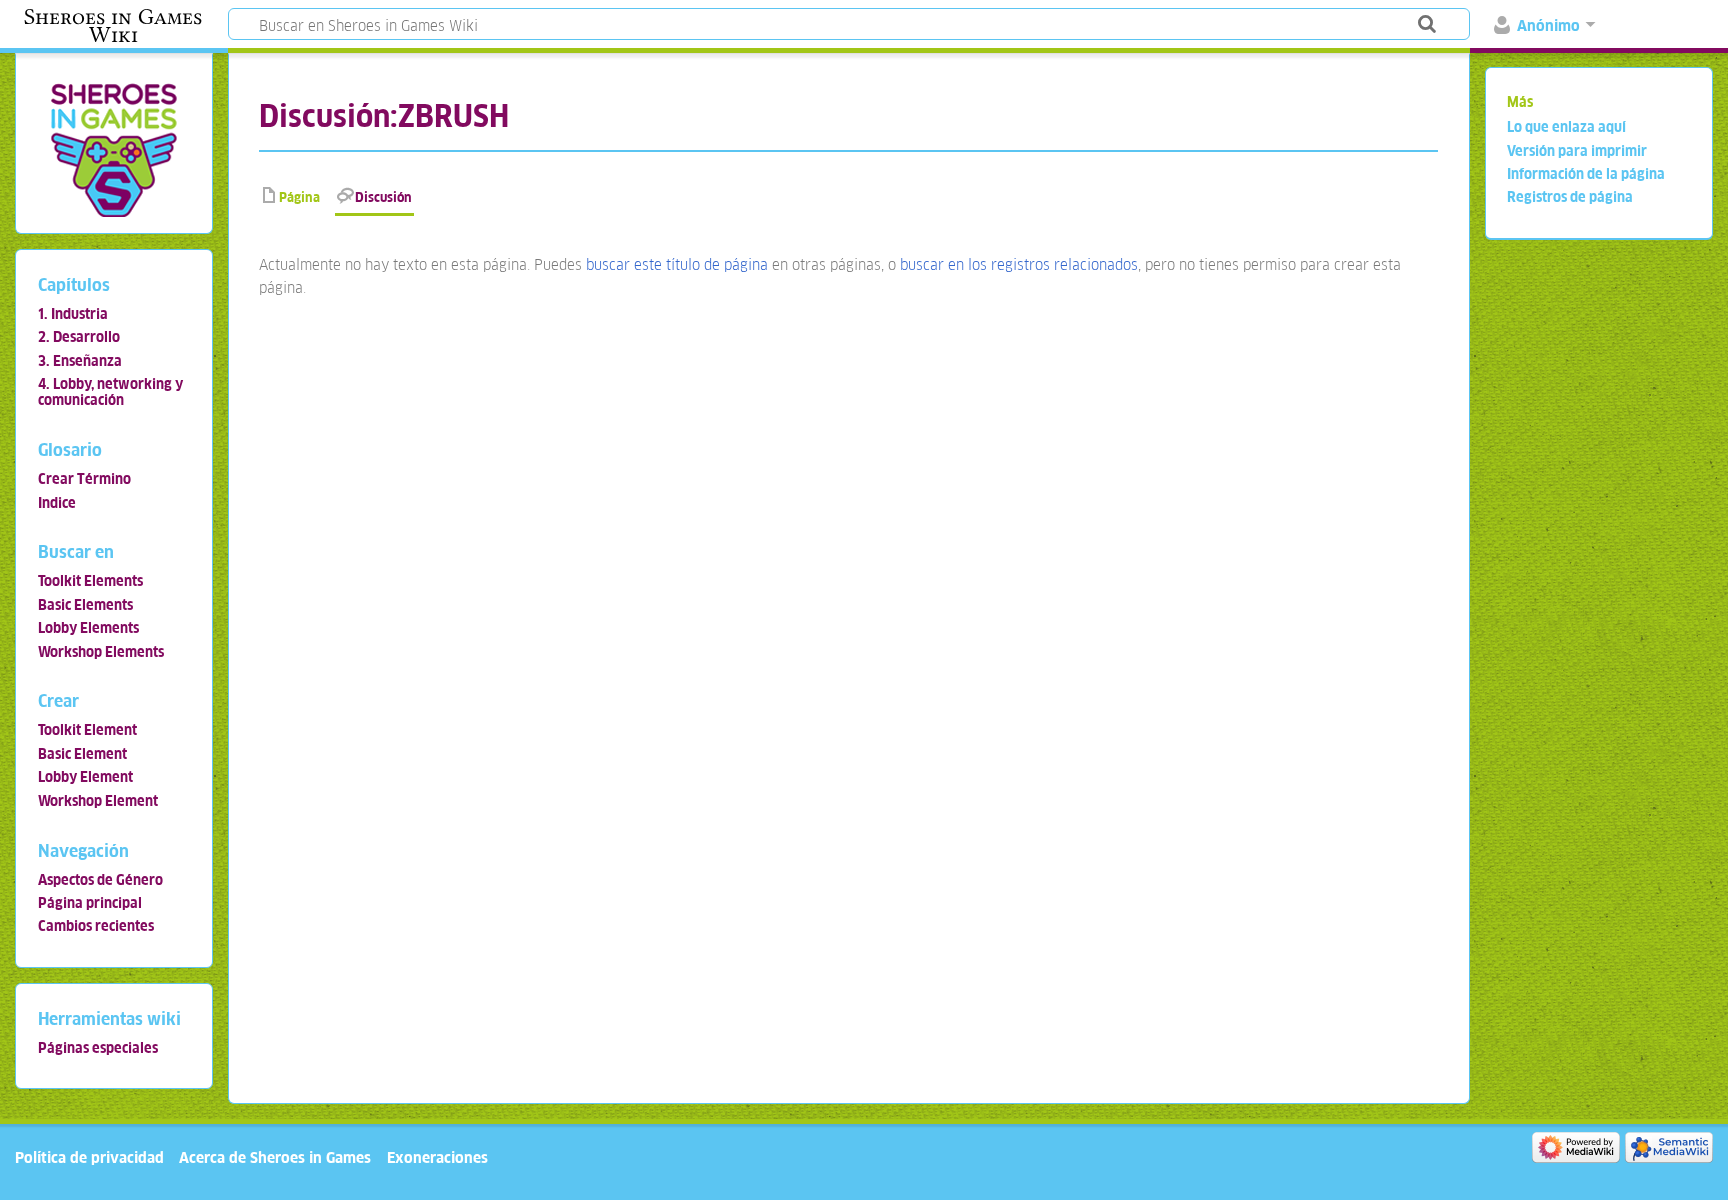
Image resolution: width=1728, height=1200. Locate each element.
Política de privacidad (89, 1157)
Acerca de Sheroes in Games (275, 1157)
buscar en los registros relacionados (1019, 264)
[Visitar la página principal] (113, 149)
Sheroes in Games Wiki (113, 26)
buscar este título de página (677, 264)
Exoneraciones (437, 1157)
